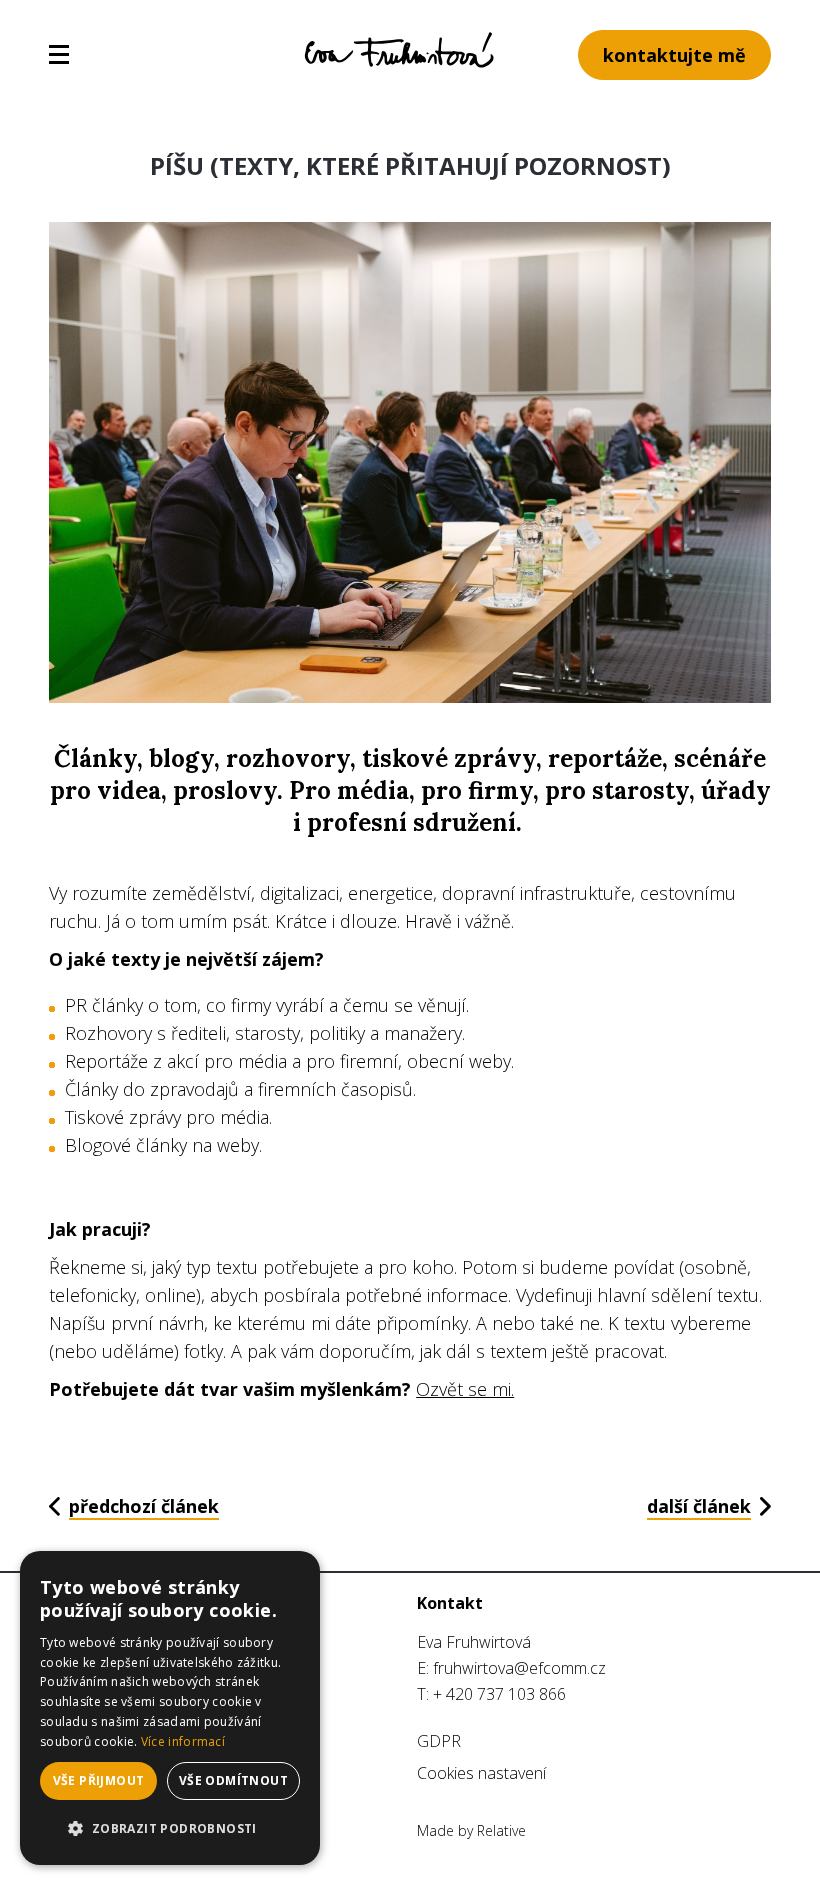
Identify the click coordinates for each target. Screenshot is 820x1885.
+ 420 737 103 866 (499, 1694)
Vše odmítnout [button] (233, 1780)
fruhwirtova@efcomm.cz (519, 1668)
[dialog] (170, 1708)
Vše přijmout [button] (99, 1780)
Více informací (183, 1741)
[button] (170, 1829)
